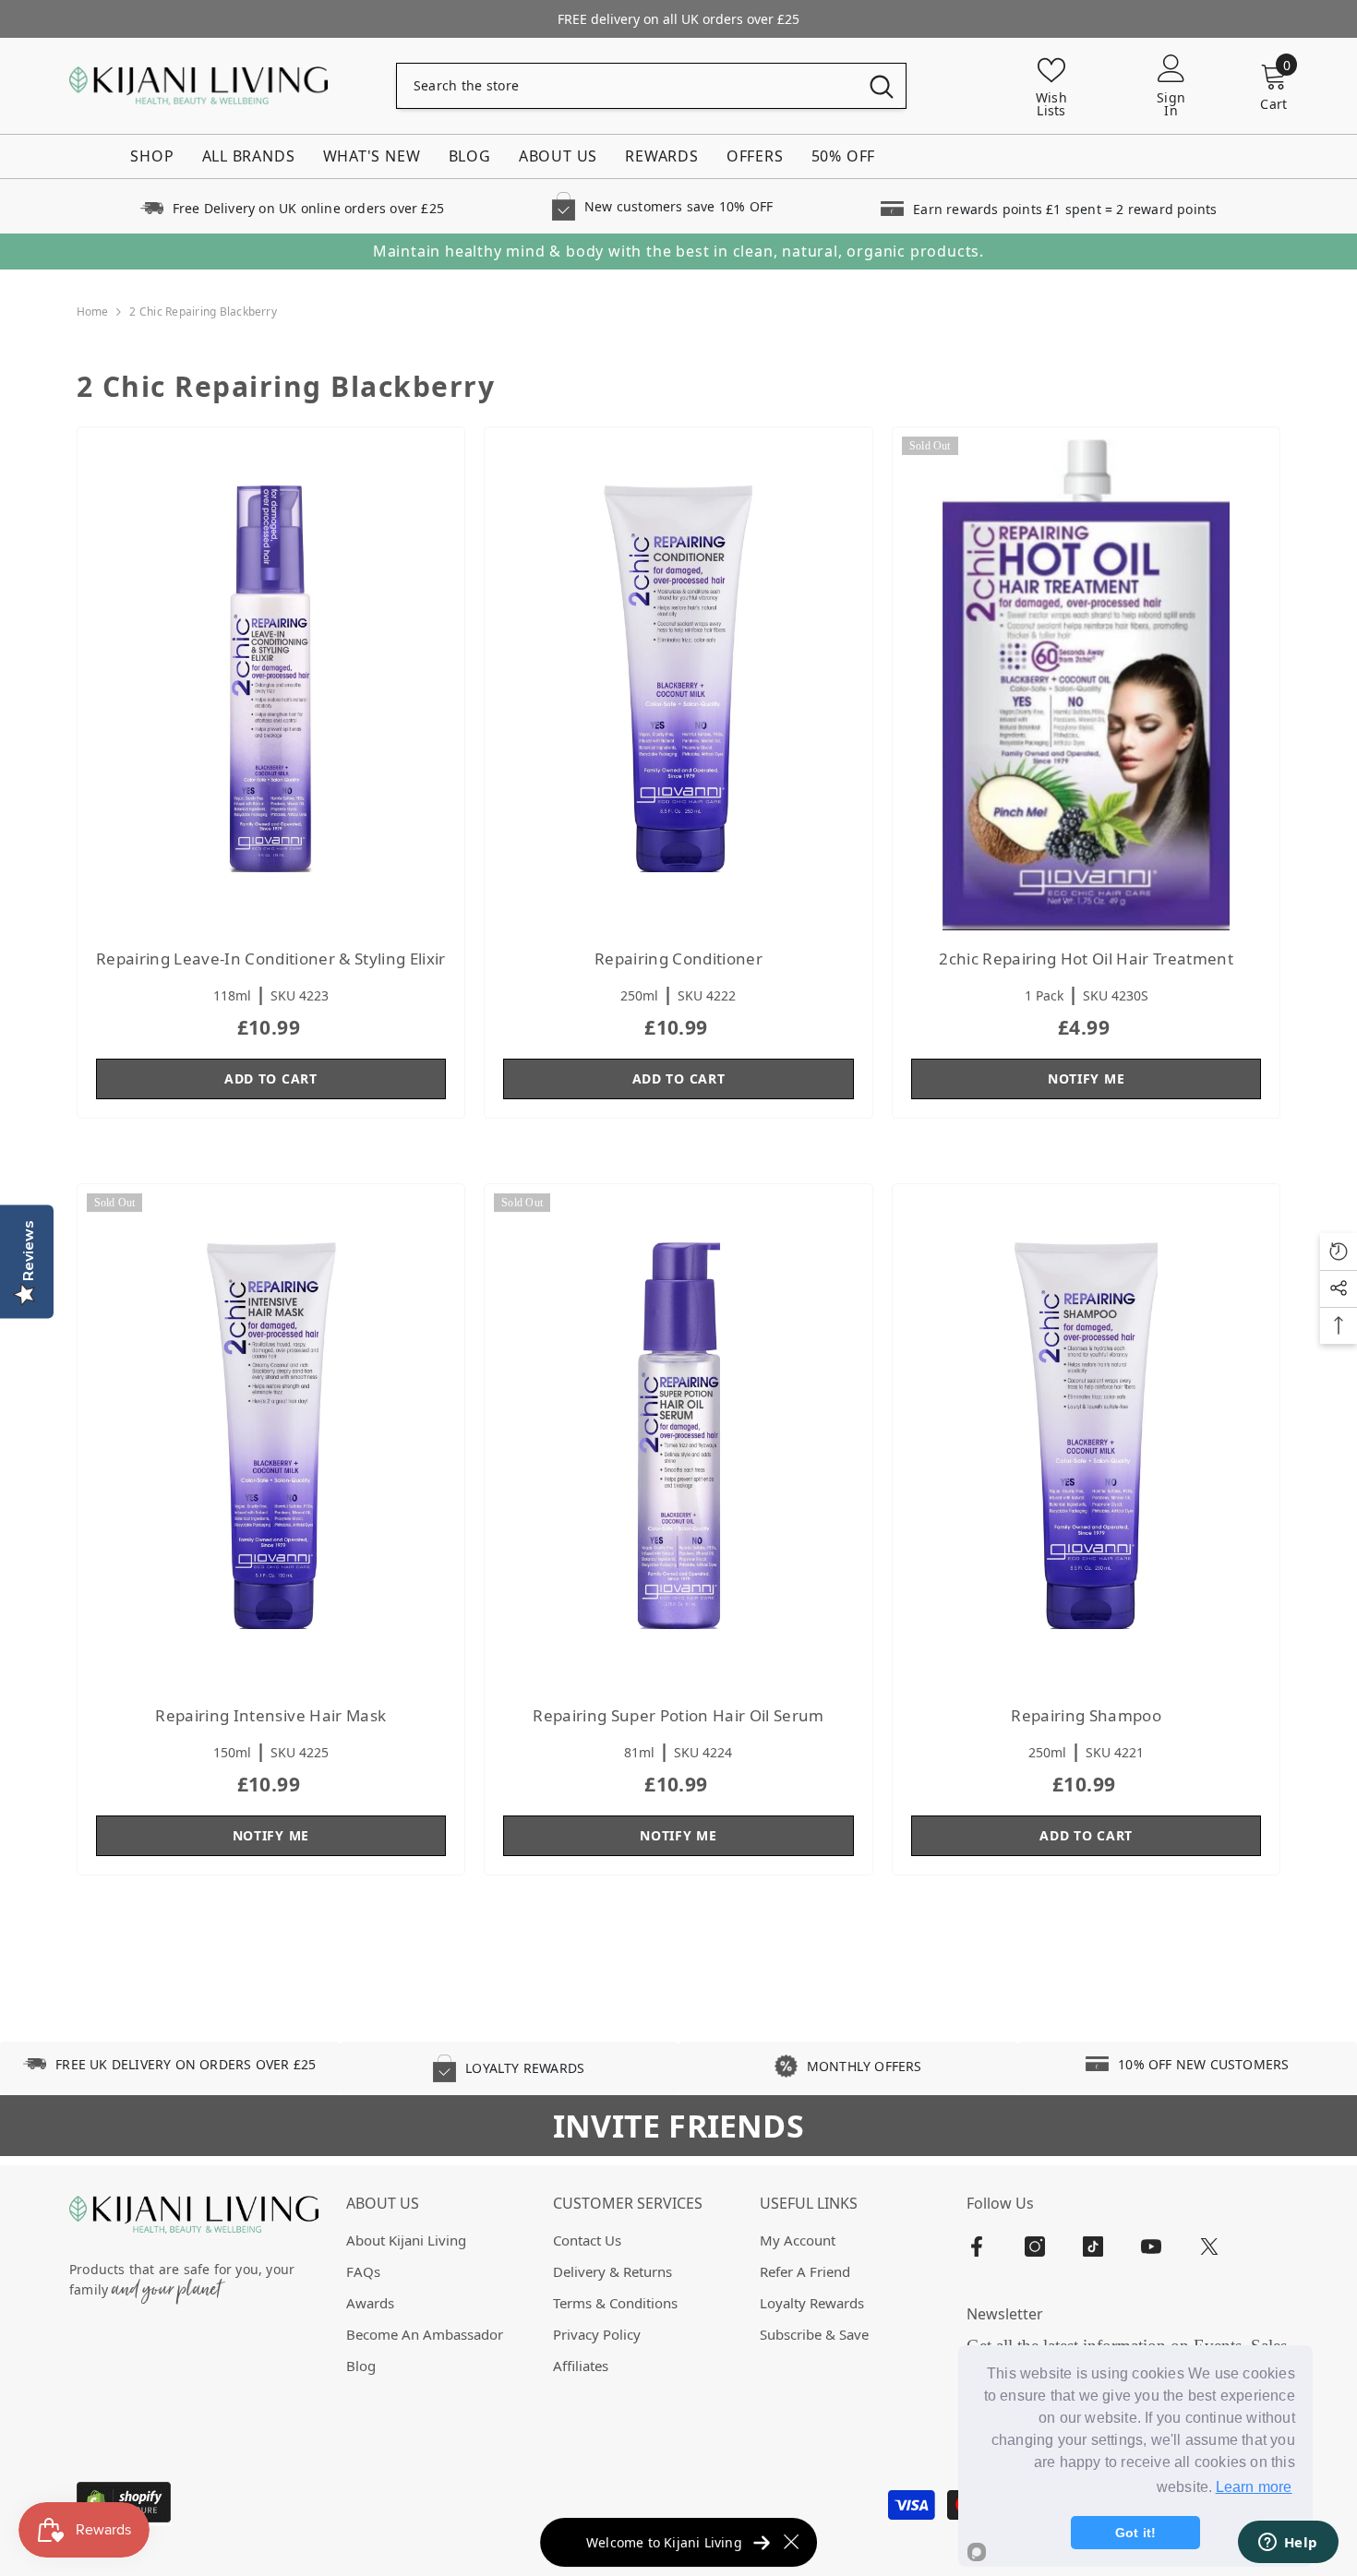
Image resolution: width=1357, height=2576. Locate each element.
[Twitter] (1209, 2247)
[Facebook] (977, 2247)
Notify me (1086, 1078)
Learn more (1254, 2487)
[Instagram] (1035, 2247)
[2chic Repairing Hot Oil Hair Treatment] (1087, 679)
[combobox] (627, 86)
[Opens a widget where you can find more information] (1288, 2544)
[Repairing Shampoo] (1087, 1436)
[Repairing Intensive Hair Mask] (271, 1436)
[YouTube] (1151, 2247)
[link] (292, 206)
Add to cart (271, 1078)
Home (93, 312)
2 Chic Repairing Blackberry (203, 312)
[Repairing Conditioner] (678, 679)
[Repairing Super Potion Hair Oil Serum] (678, 1436)
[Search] (651, 86)
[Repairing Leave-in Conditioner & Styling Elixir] (271, 679)
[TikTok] (1093, 2247)
